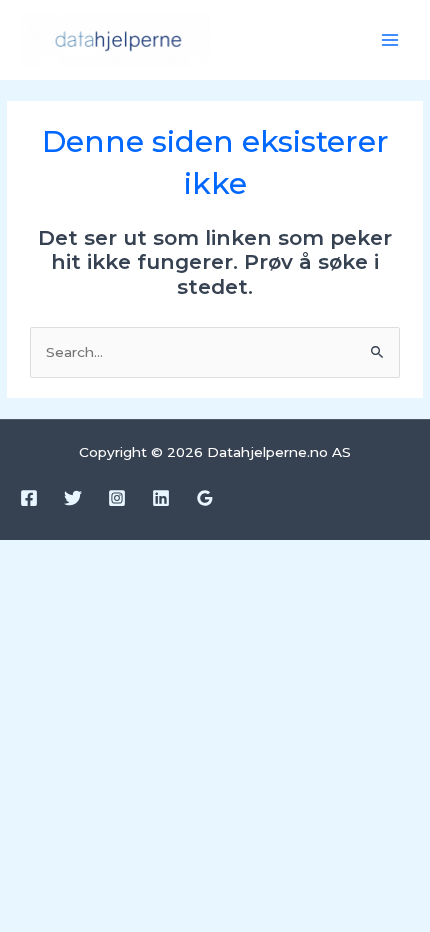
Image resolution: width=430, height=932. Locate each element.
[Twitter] (73, 498)
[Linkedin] (161, 498)
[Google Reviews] (205, 498)
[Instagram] (117, 498)
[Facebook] (29, 498)
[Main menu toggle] (390, 40)
